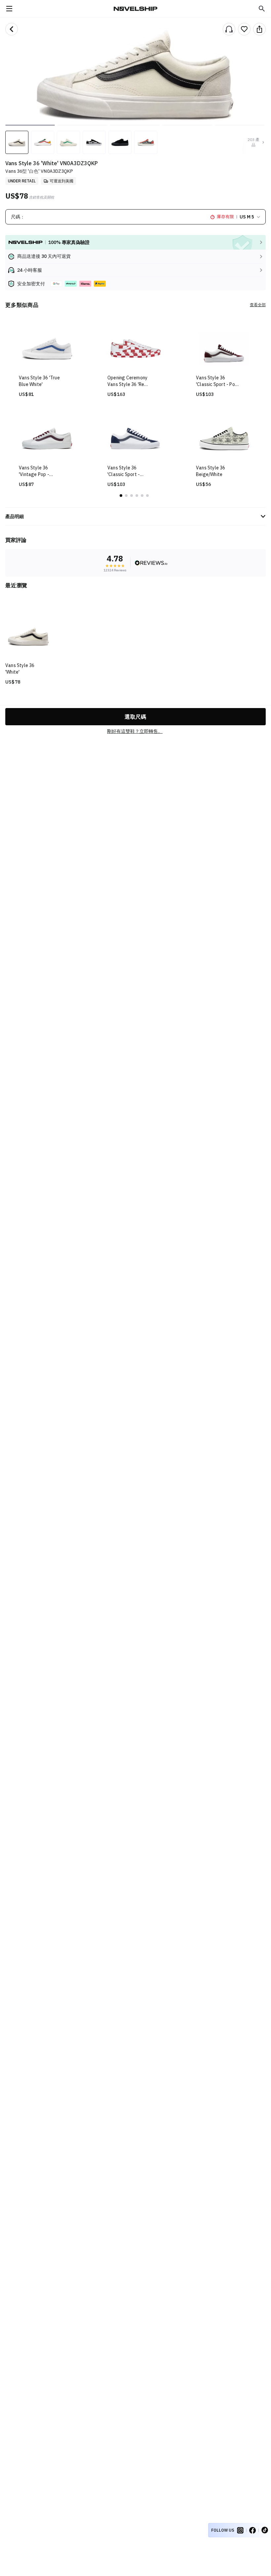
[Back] (12, 29)
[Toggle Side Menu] (9, 9)
